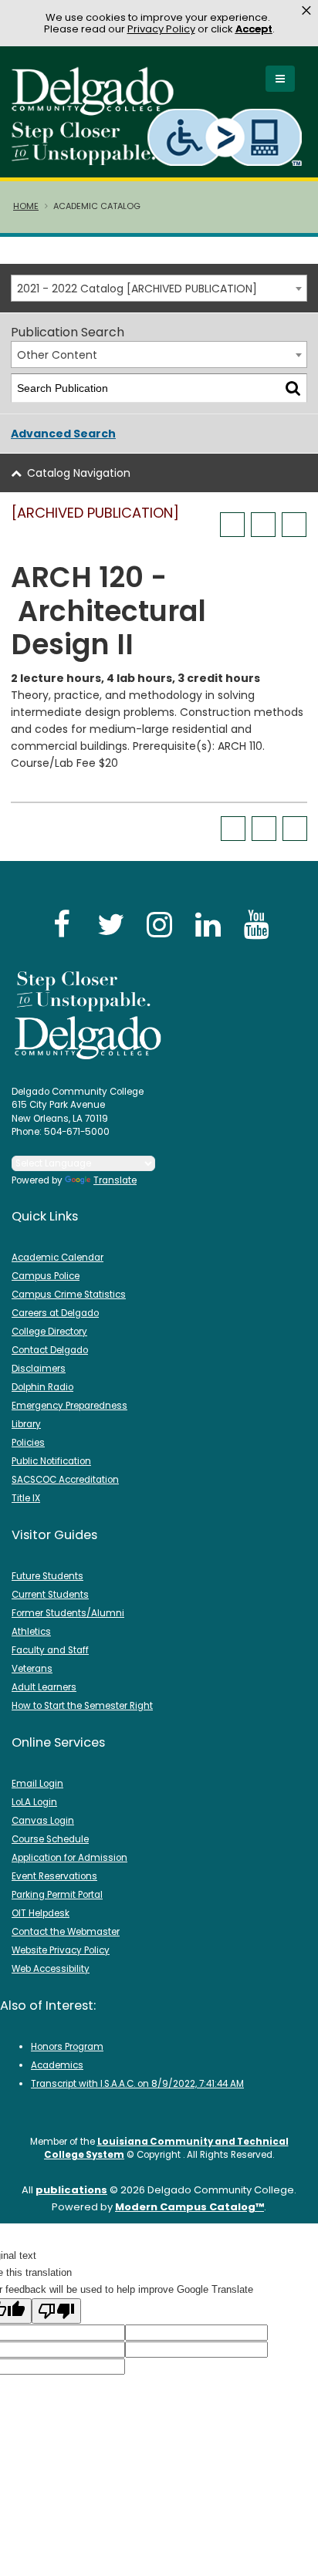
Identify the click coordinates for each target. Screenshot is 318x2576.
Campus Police (46, 1276)
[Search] (293, 388)
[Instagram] (159, 924)
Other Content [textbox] (57, 355)
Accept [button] (254, 29)
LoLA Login (34, 1802)
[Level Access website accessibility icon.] (226, 137)
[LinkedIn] (208, 924)
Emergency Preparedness (69, 1406)
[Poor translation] (56, 2311)
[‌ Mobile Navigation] (280, 79)
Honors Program (67, 2047)
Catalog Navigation (79, 473)
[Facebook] (62, 924)
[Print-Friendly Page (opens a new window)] (263, 525)
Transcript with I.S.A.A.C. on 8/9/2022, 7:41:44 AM (137, 2084)
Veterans (32, 1669)
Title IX (26, 1498)
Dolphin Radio (42, 1387)
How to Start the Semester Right (82, 1706)
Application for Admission (69, 1858)
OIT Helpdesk (41, 1913)
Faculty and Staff (50, 1650)
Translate (115, 1180)
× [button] (306, 11)
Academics (57, 2065)
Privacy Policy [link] (161, 29)
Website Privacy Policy (61, 1950)
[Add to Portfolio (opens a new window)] (232, 525)
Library (26, 1424)
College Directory (49, 1332)
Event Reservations (54, 1876)
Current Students (50, 1595)
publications (71, 2190)
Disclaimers (39, 1369)
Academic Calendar (58, 1258)
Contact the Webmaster (66, 1932)
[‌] (97, 111)
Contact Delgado (50, 1350)
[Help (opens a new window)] (294, 525)
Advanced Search (63, 434)
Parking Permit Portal (57, 1895)
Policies (28, 1443)
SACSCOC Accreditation (65, 1480)
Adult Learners (44, 1687)
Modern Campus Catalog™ (189, 2207)
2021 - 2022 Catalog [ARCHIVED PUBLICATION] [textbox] (137, 289)
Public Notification (51, 1461)
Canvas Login (43, 1821)
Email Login (37, 1784)
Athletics (31, 1632)
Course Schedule (50, 1839)
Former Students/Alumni (68, 1613)
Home (26, 206)
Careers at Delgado (55, 1313)
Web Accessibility (51, 1969)
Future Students (47, 1576)
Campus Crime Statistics (69, 1295)
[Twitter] (110, 924)
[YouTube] (256, 924)
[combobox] (159, 288)
